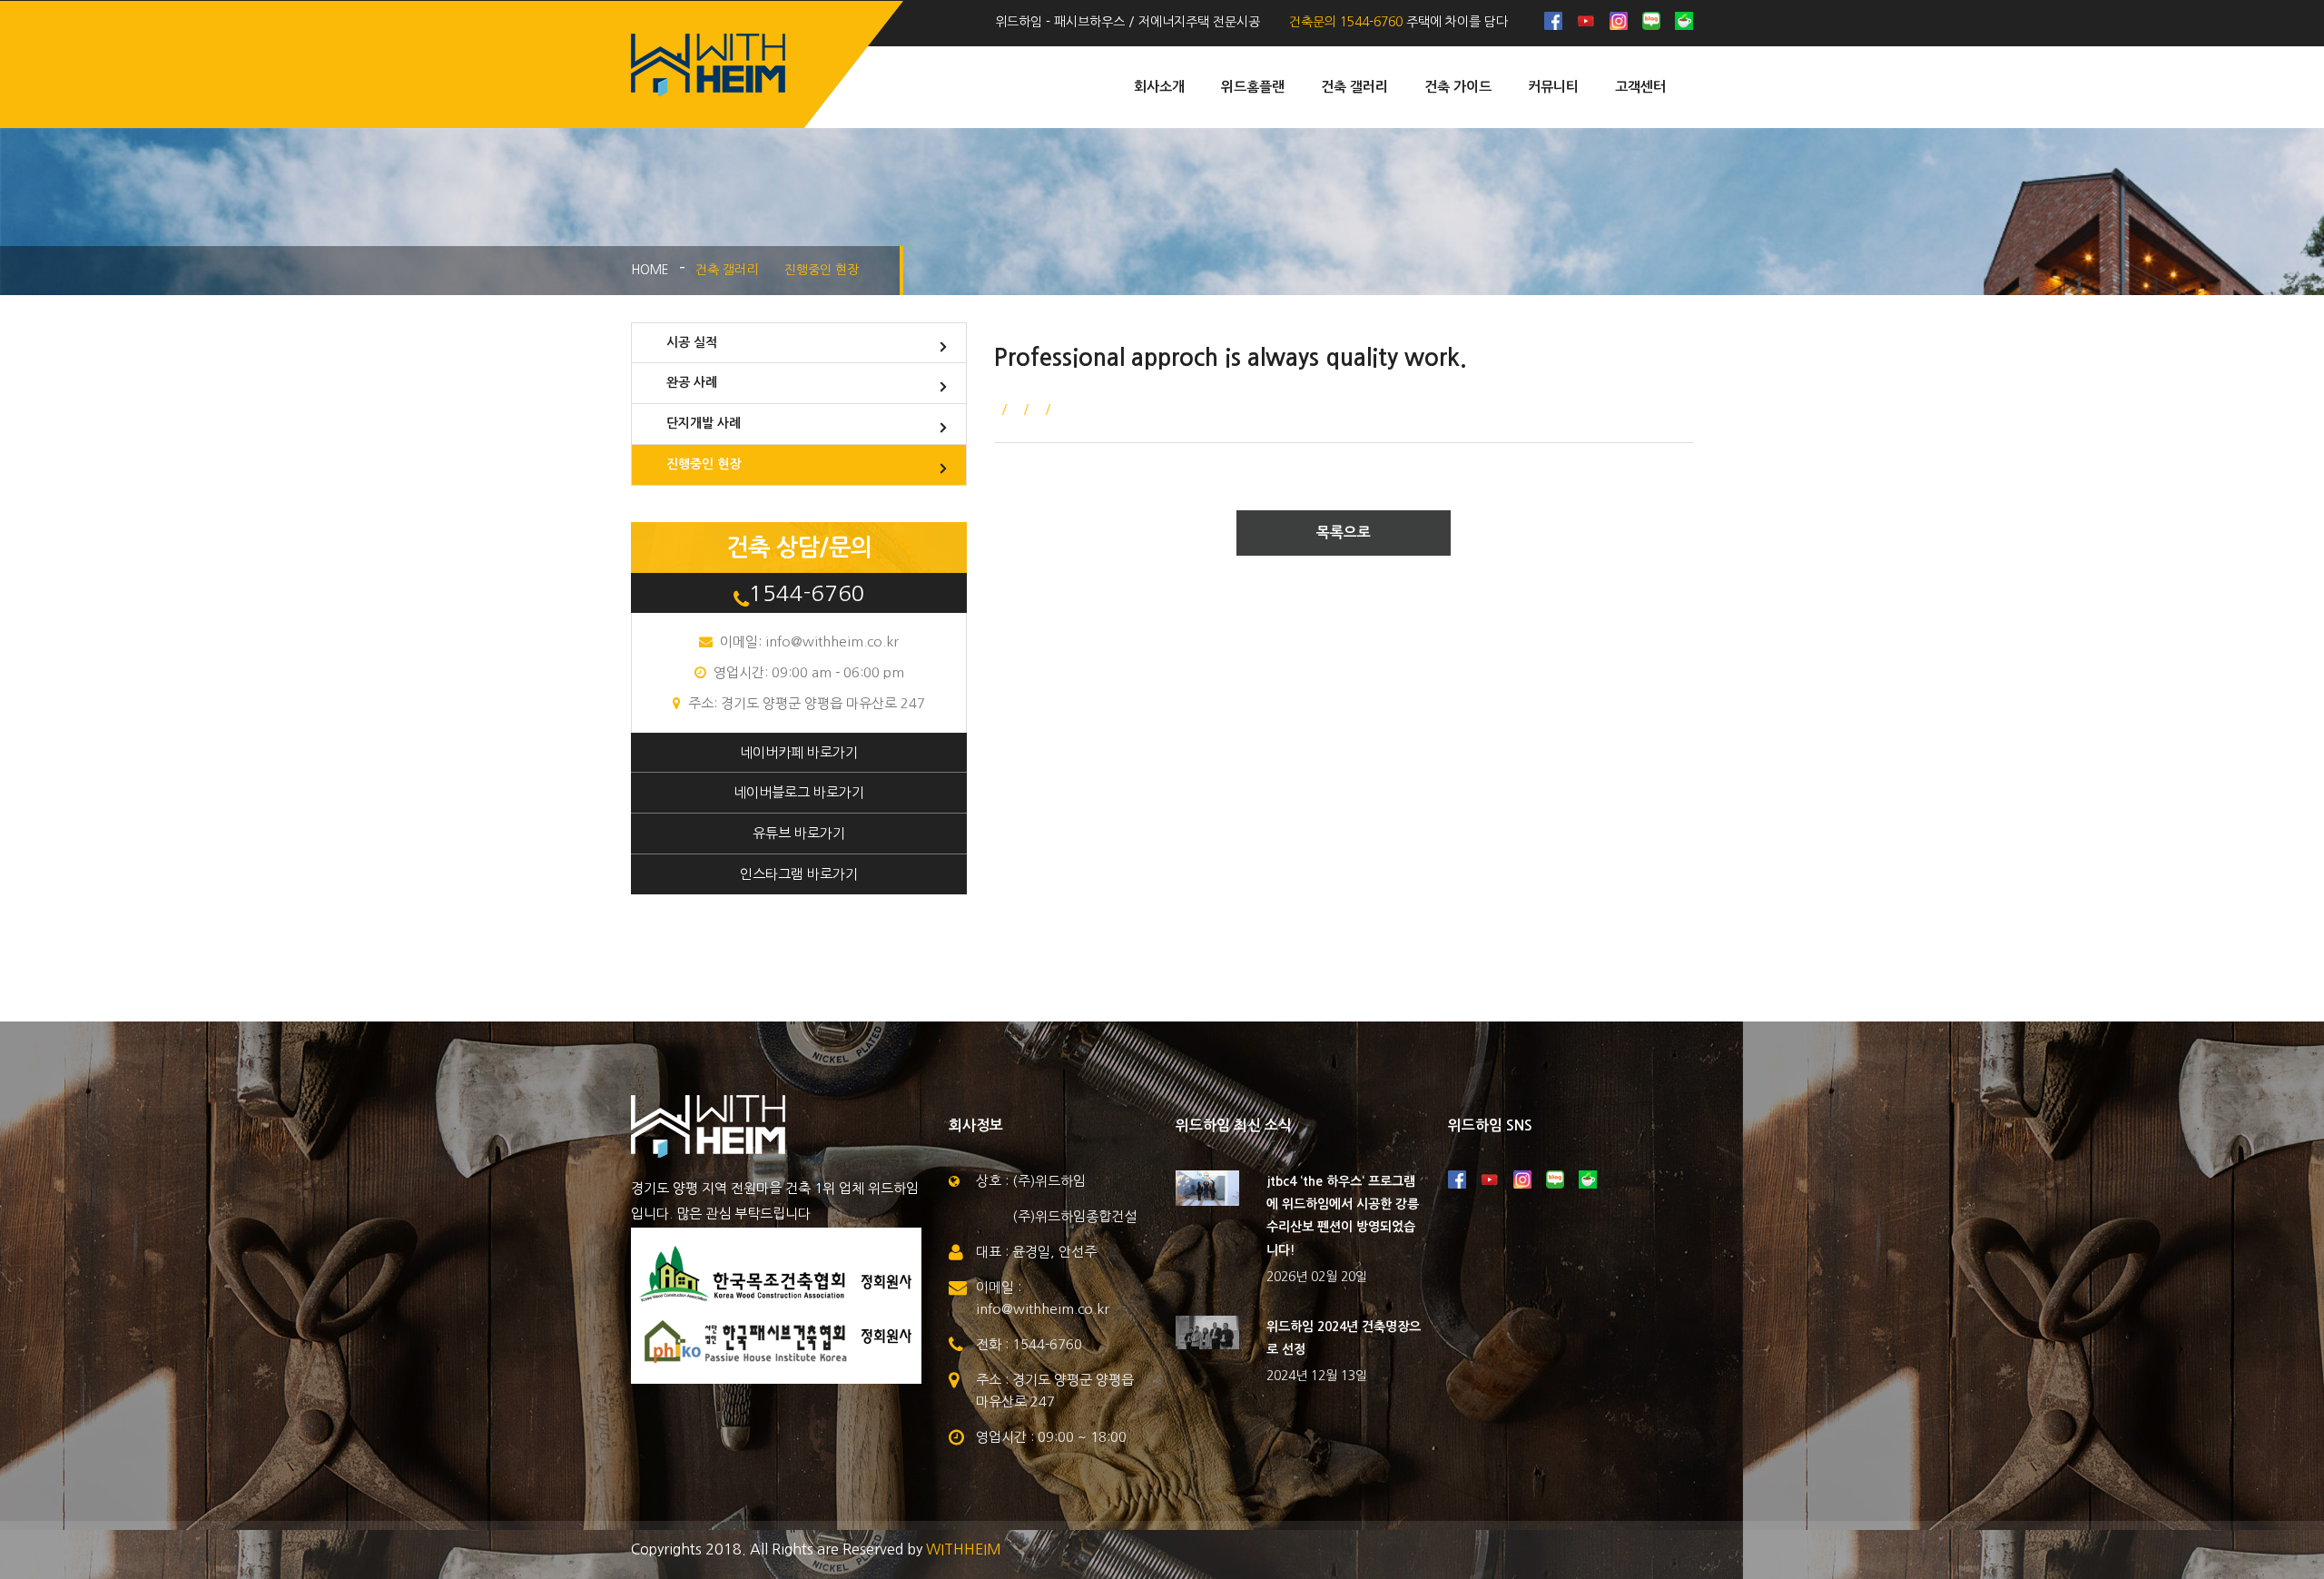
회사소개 (1159, 87)
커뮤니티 (1553, 87)
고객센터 (1640, 87)
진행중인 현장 (704, 464)
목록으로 (1344, 533)
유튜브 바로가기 (799, 833)
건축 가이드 (1458, 87)
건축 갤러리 (1354, 87)
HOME (650, 270)
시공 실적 (692, 342)
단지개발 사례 (704, 423)
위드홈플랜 (1253, 87)
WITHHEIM (964, 1549)
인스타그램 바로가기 (799, 874)
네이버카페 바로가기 (799, 752)
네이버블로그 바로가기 (799, 792)
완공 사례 (692, 382)
